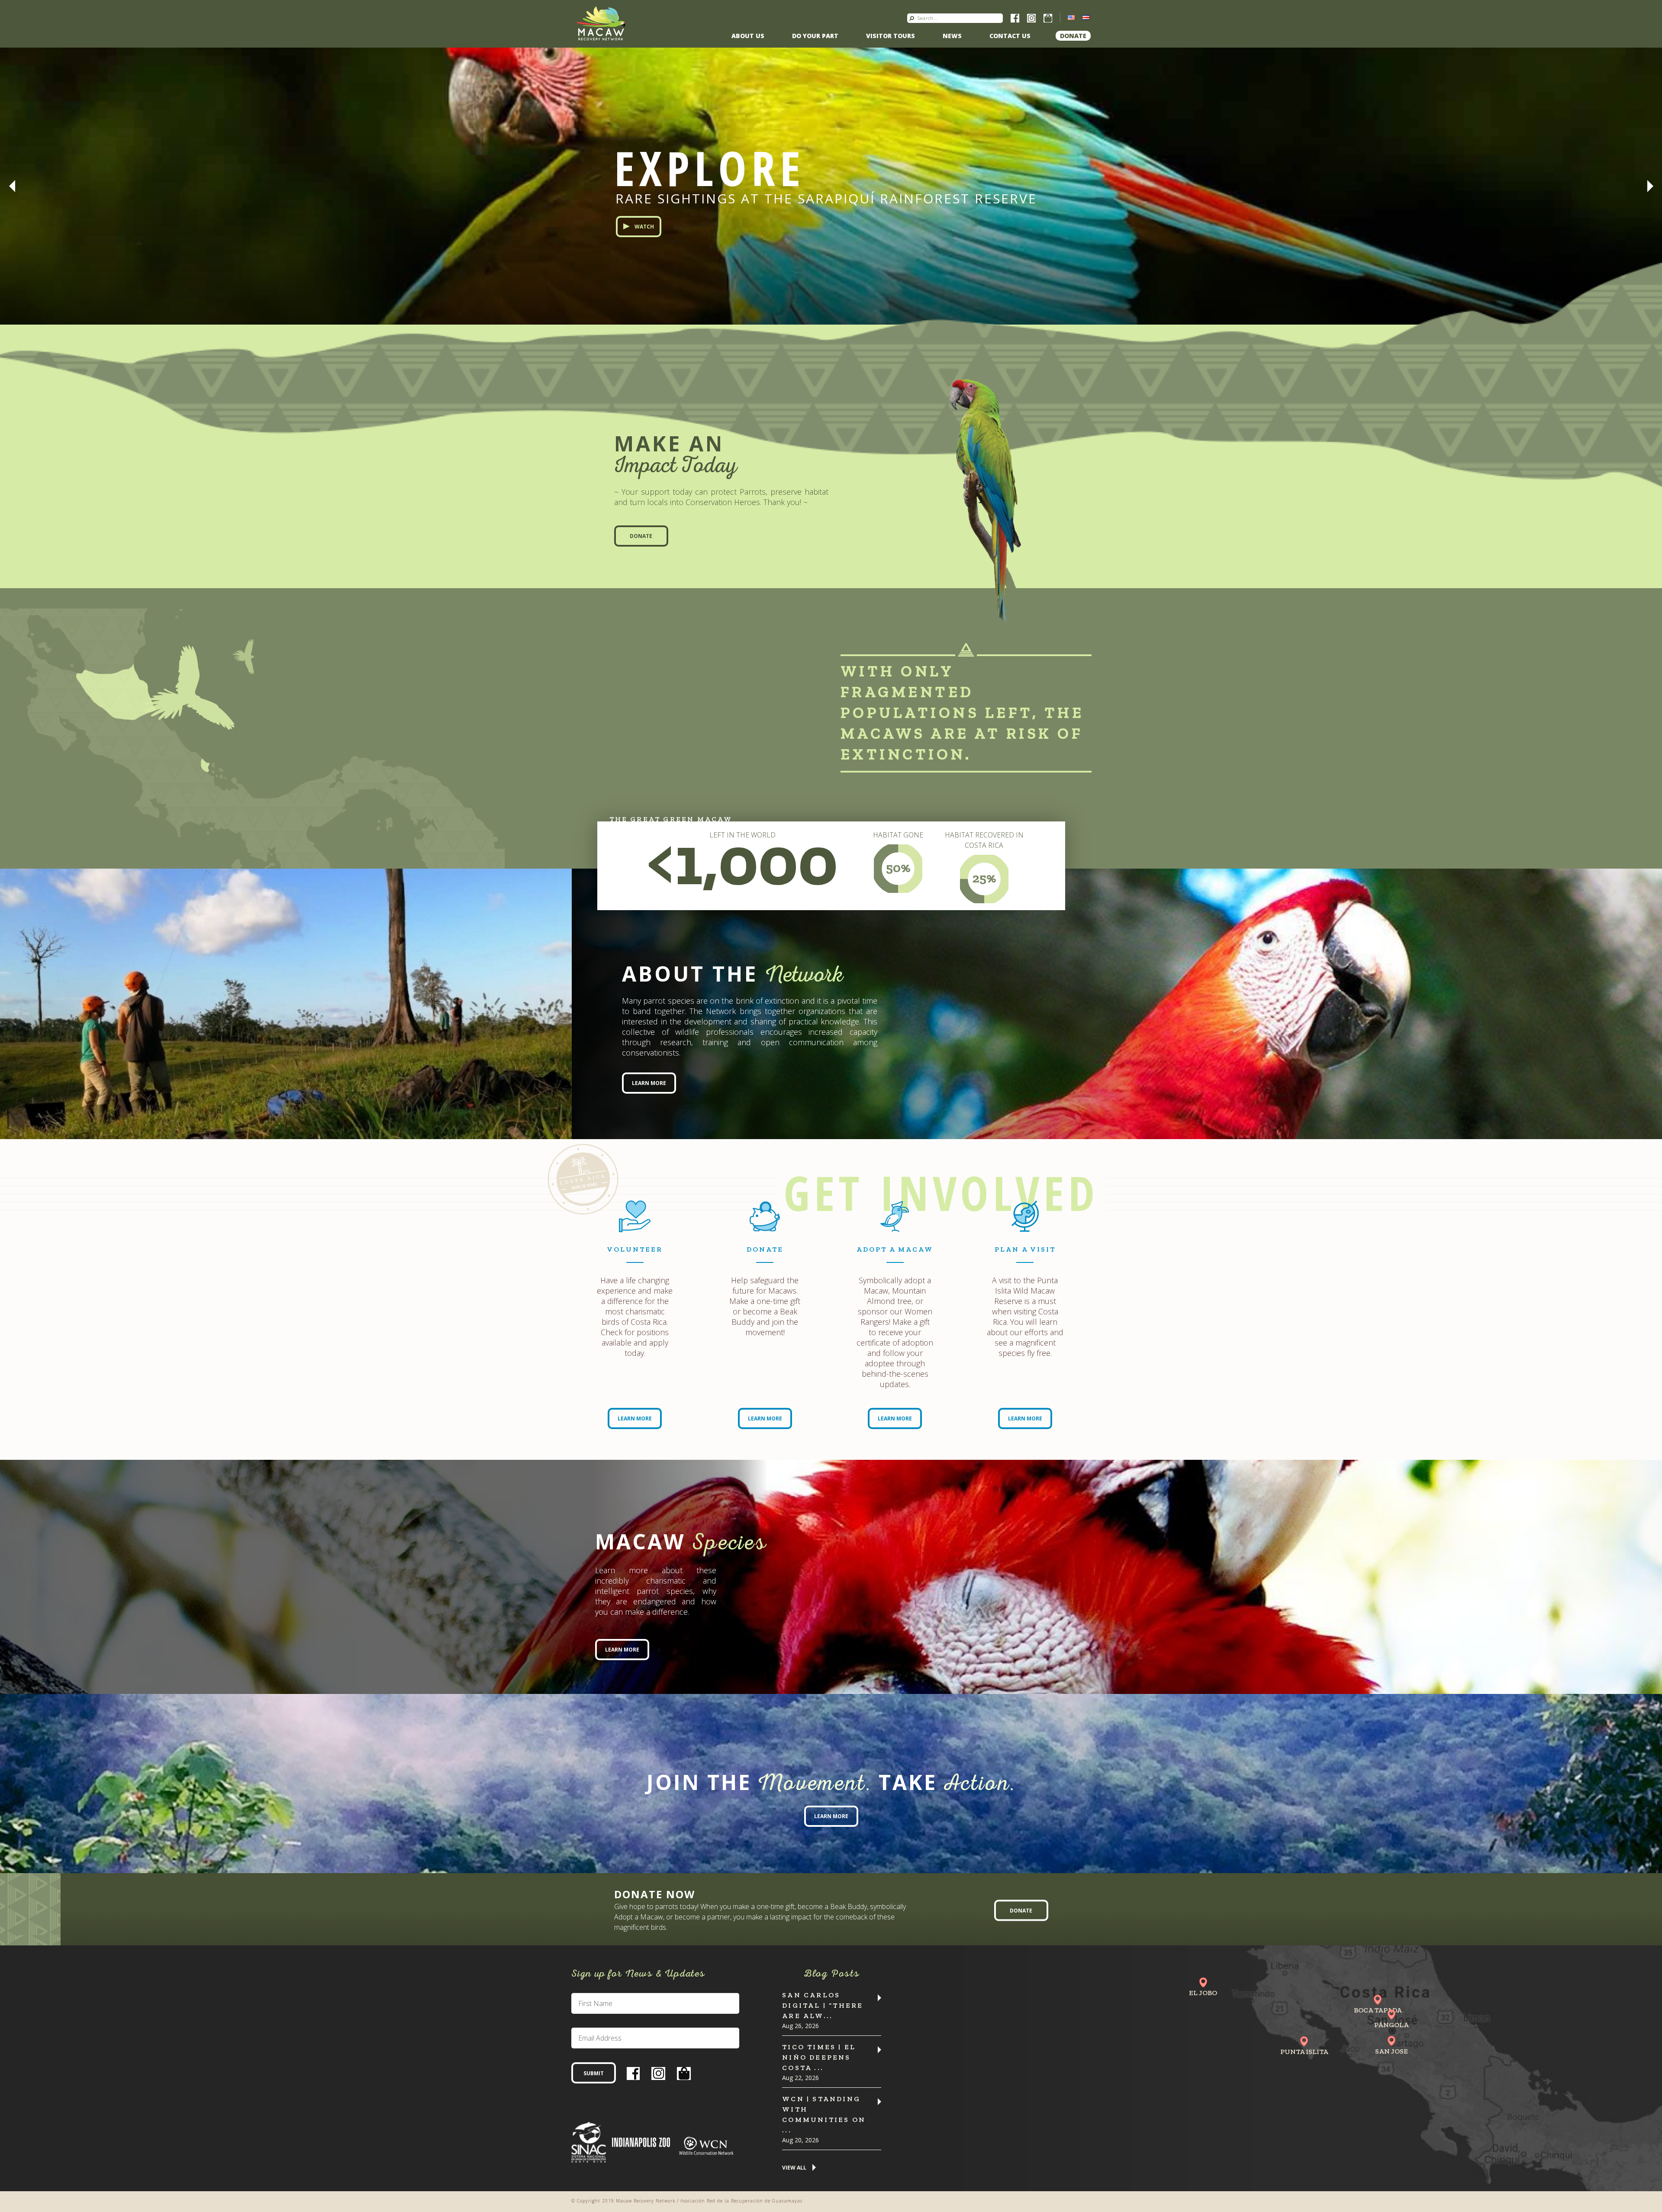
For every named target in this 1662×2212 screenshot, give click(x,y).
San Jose (1391, 2051)
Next (1650, 186)
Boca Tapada (1378, 2010)
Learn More (649, 1083)
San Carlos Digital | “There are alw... (823, 2005)
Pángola (1391, 2025)
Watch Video (653, 252)
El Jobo (1203, 1993)
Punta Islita (1304, 2052)
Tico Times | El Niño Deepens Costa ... (819, 2057)
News (952, 36)
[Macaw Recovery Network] (601, 23)
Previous (12, 186)
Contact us (1010, 36)
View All (794, 2168)
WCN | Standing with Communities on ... (824, 2114)
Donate (1073, 36)
